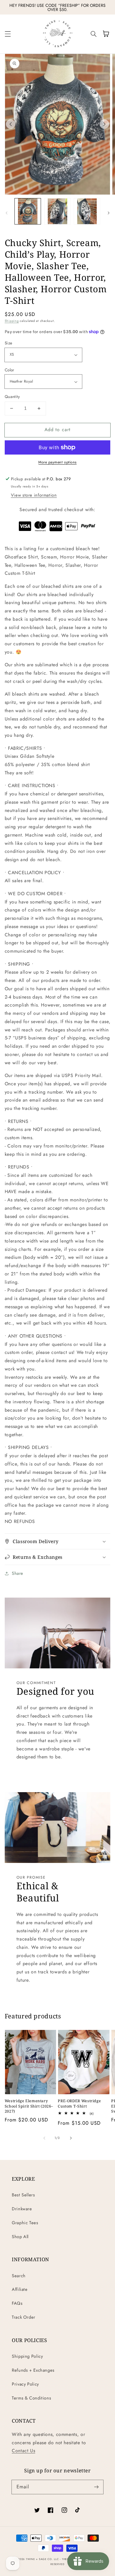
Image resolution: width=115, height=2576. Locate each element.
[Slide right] (104, 124)
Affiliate (20, 2289)
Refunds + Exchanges (33, 2370)
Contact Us (23, 2451)
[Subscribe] (96, 2487)
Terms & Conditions (31, 2398)
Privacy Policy (25, 2384)
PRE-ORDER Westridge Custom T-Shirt (79, 2103)
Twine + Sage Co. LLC (42, 2559)
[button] (8, 34)
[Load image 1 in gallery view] (28, 211)
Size (9, 343)
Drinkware (22, 2209)
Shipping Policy (27, 2356)
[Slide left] (11, 124)
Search (19, 2276)
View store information (34, 495)
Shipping (12, 321)
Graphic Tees (25, 2223)
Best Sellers (23, 2195)
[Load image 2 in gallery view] (57, 211)
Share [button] (18, 1573)
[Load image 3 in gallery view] (87, 211)
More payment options (57, 462)
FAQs (17, 2303)
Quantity (12, 397)
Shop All (20, 2237)
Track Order (24, 2317)
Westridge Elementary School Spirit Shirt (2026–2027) (29, 2106)
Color (10, 370)
